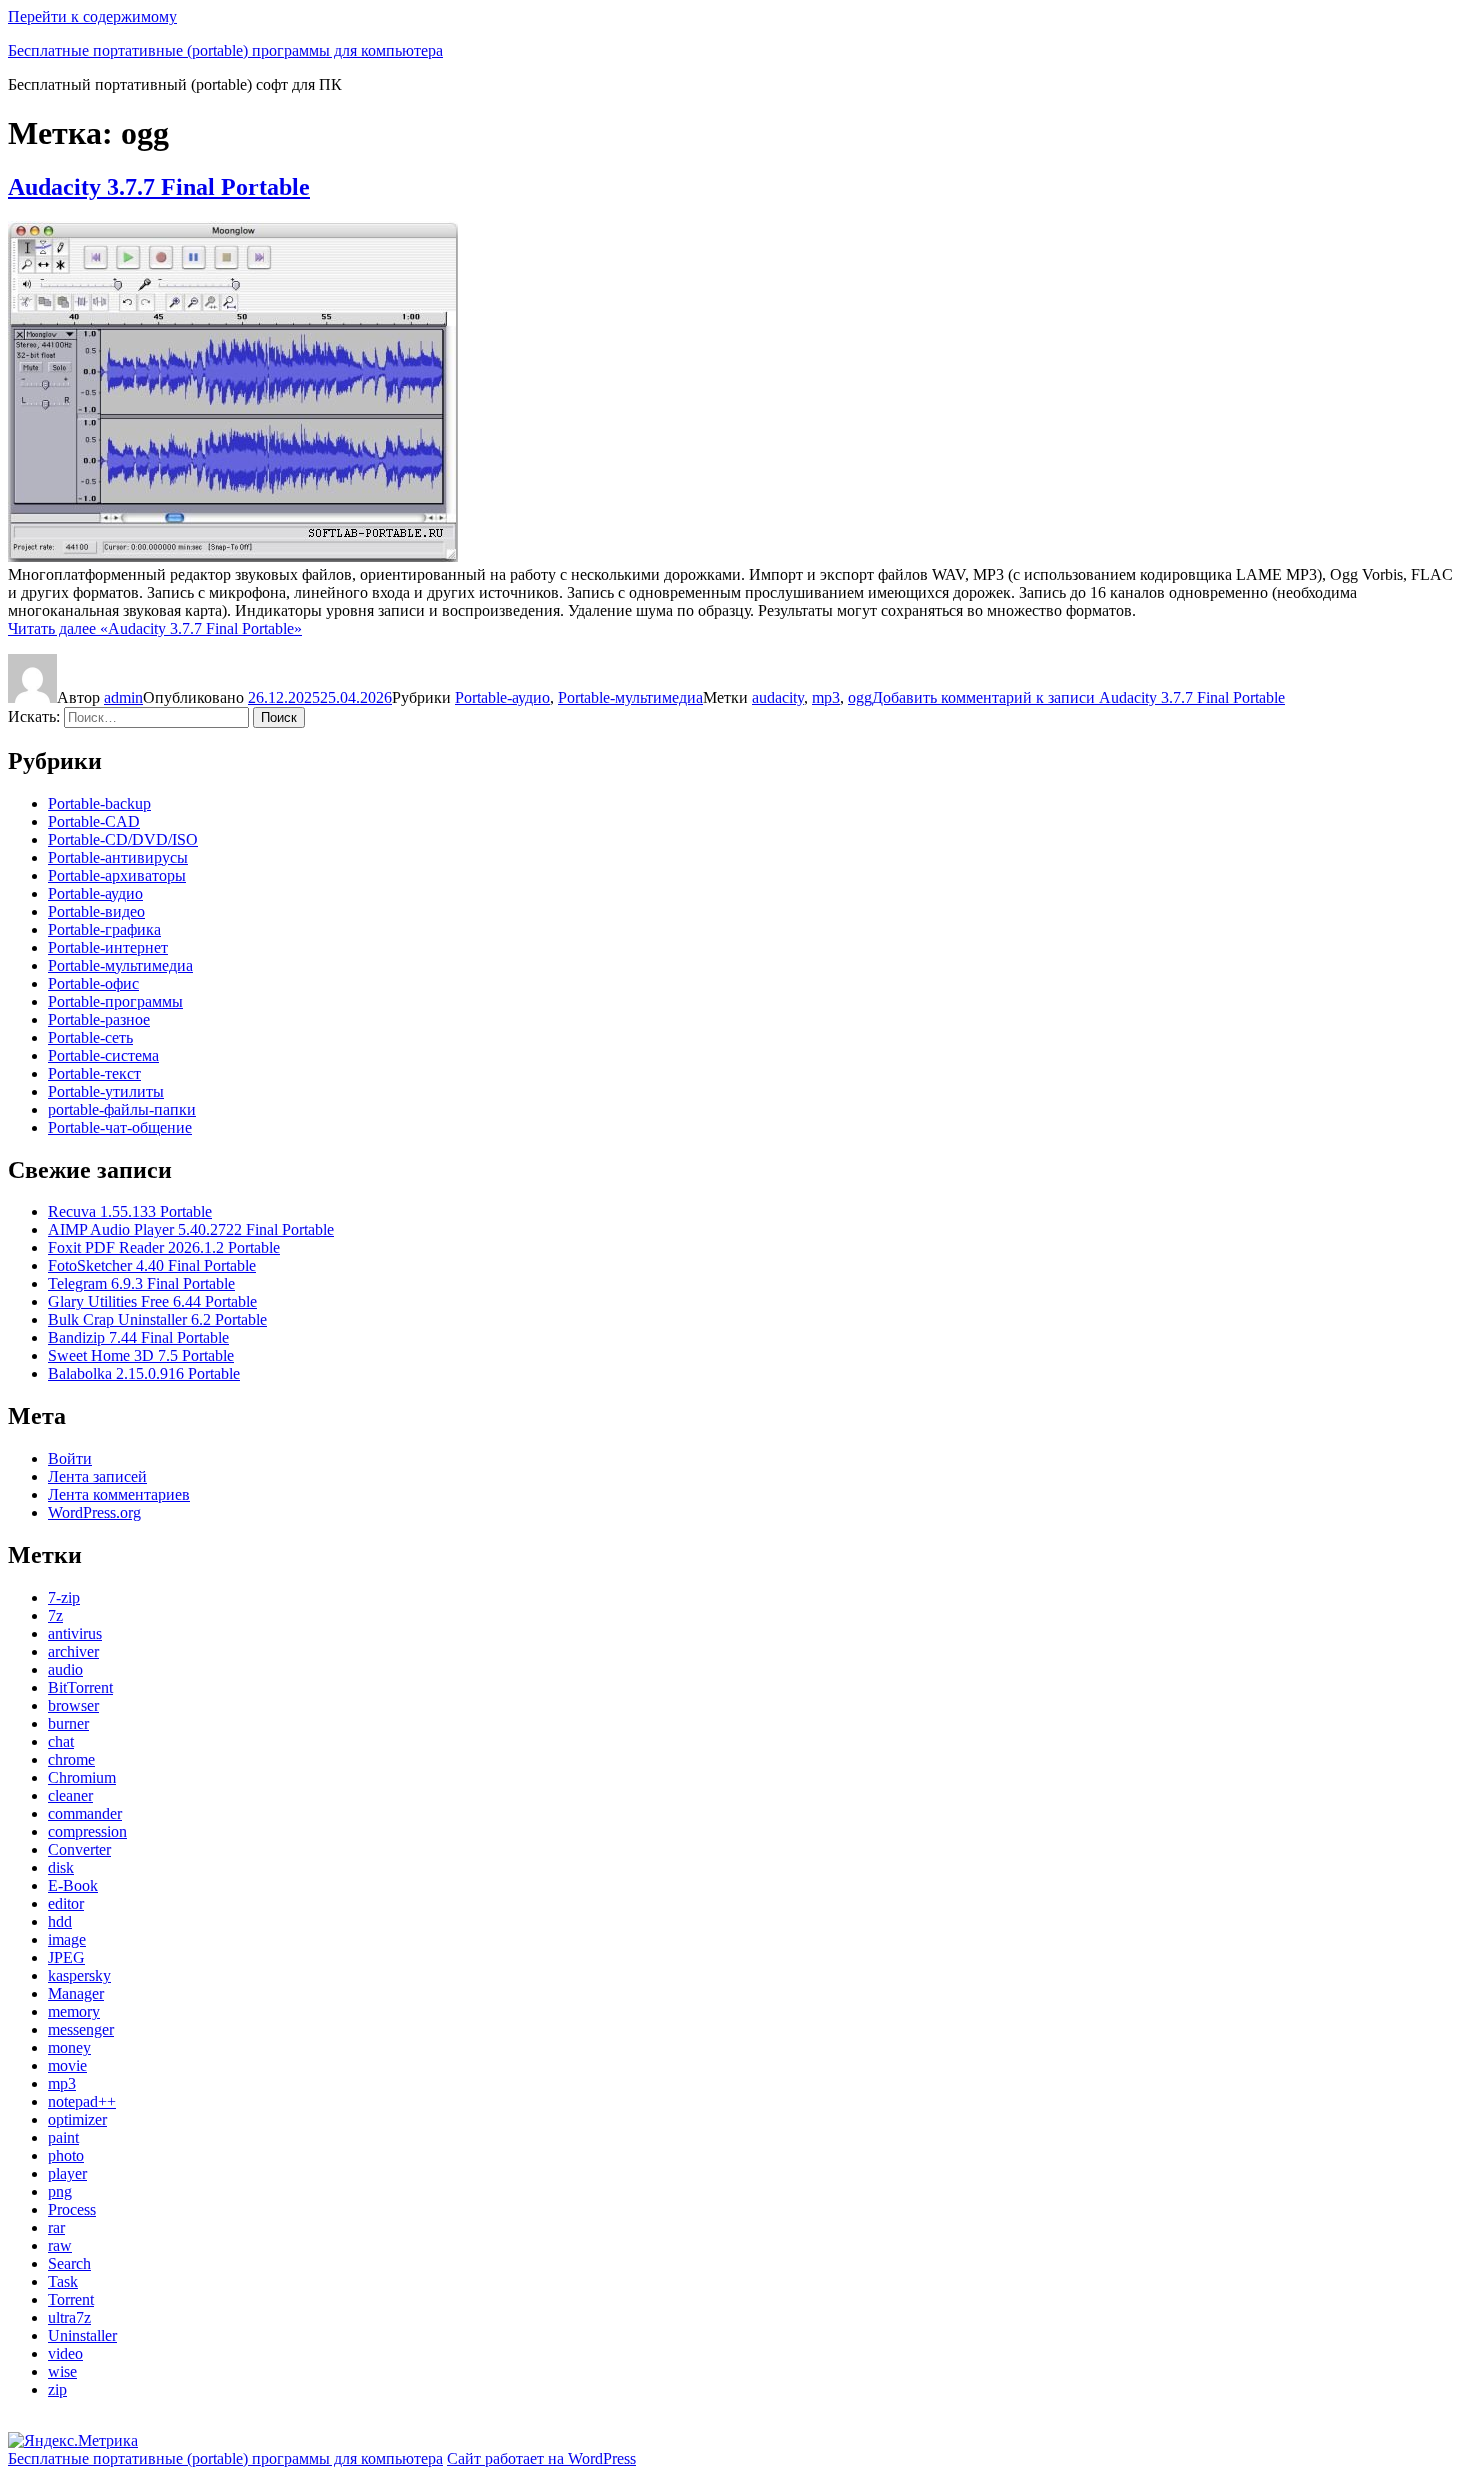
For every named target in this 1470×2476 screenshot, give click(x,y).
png (60, 2191)
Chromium (82, 1777)
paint (63, 2137)
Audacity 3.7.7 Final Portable (159, 187)
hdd (60, 1921)
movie (67, 2065)
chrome (71, 1759)
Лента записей (97, 1476)
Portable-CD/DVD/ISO (123, 839)
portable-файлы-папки (122, 1109)
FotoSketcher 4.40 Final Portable (152, 1265)
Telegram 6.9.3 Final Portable (141, 1283)
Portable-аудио (502, 697)
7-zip (64, 1597)
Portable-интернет (108, 947)
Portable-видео (96, 911)
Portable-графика (104, 929)
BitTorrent (80, 1687)
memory (74, 2011)
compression (87, 1831)
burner (68, 1723)
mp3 (826, 697)
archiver (73, 1651)
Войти (70, 1458)
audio (65, 1669)
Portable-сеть (90, 1037)
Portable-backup (99, 803)
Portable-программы (115, 1001)
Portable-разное (99, 1019)
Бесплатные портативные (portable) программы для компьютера (225, 50)
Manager (76, 1993)
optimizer (77, 2119)
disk (61, 1867)
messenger (81, 2029)
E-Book (73, 1885)
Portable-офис (93, 983)
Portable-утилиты (106, 1091)
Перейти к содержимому (92, 16)
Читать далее (155, 628)
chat (61, 1741)
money (69, 2047)
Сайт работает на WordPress (541, 2458)
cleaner (70, 1795)
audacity (778, 697)
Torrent (71, 2299)
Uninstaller (82, 2335)
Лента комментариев (119, 1494)
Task (63, 2281)
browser (73, 1705)
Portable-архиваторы (117, 875)
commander (85, 1813)
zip (57, 2389)
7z (55, 1615)
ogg (860, 697)
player (67, 2173)
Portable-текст (94, 1073)
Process (72, 2209)
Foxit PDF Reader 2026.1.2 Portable (164, 1247)
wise (62, 2371)
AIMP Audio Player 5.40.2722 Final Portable (191, 1229)
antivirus (75, 1633)
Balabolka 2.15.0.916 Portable (144, 1373)
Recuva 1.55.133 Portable (130, 1211)
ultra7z (69, 2317)
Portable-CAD (94, 821)
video (65, 2353)
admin (123, 697)
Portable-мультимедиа (630, 697)
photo (66, 2155)
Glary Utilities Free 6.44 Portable (152, 1301)
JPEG (66, 1957)
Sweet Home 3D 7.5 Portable (141, 1355)
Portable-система (103, 1055)
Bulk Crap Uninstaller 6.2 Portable (157, 1319)
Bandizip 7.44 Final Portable (138, 1337)
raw (60, 2245)
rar (56, 2227)
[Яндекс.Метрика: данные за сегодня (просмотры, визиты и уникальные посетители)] (73, 2441)
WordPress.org (94, 1512)
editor (66, 1903)
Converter (79, 1849)
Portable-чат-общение (120, 1127)
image (67, 1939)
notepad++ (82, 2101)
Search (69, 2263)
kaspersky (79, 1975)
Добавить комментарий (1078, 697)
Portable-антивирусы (118, 857)
